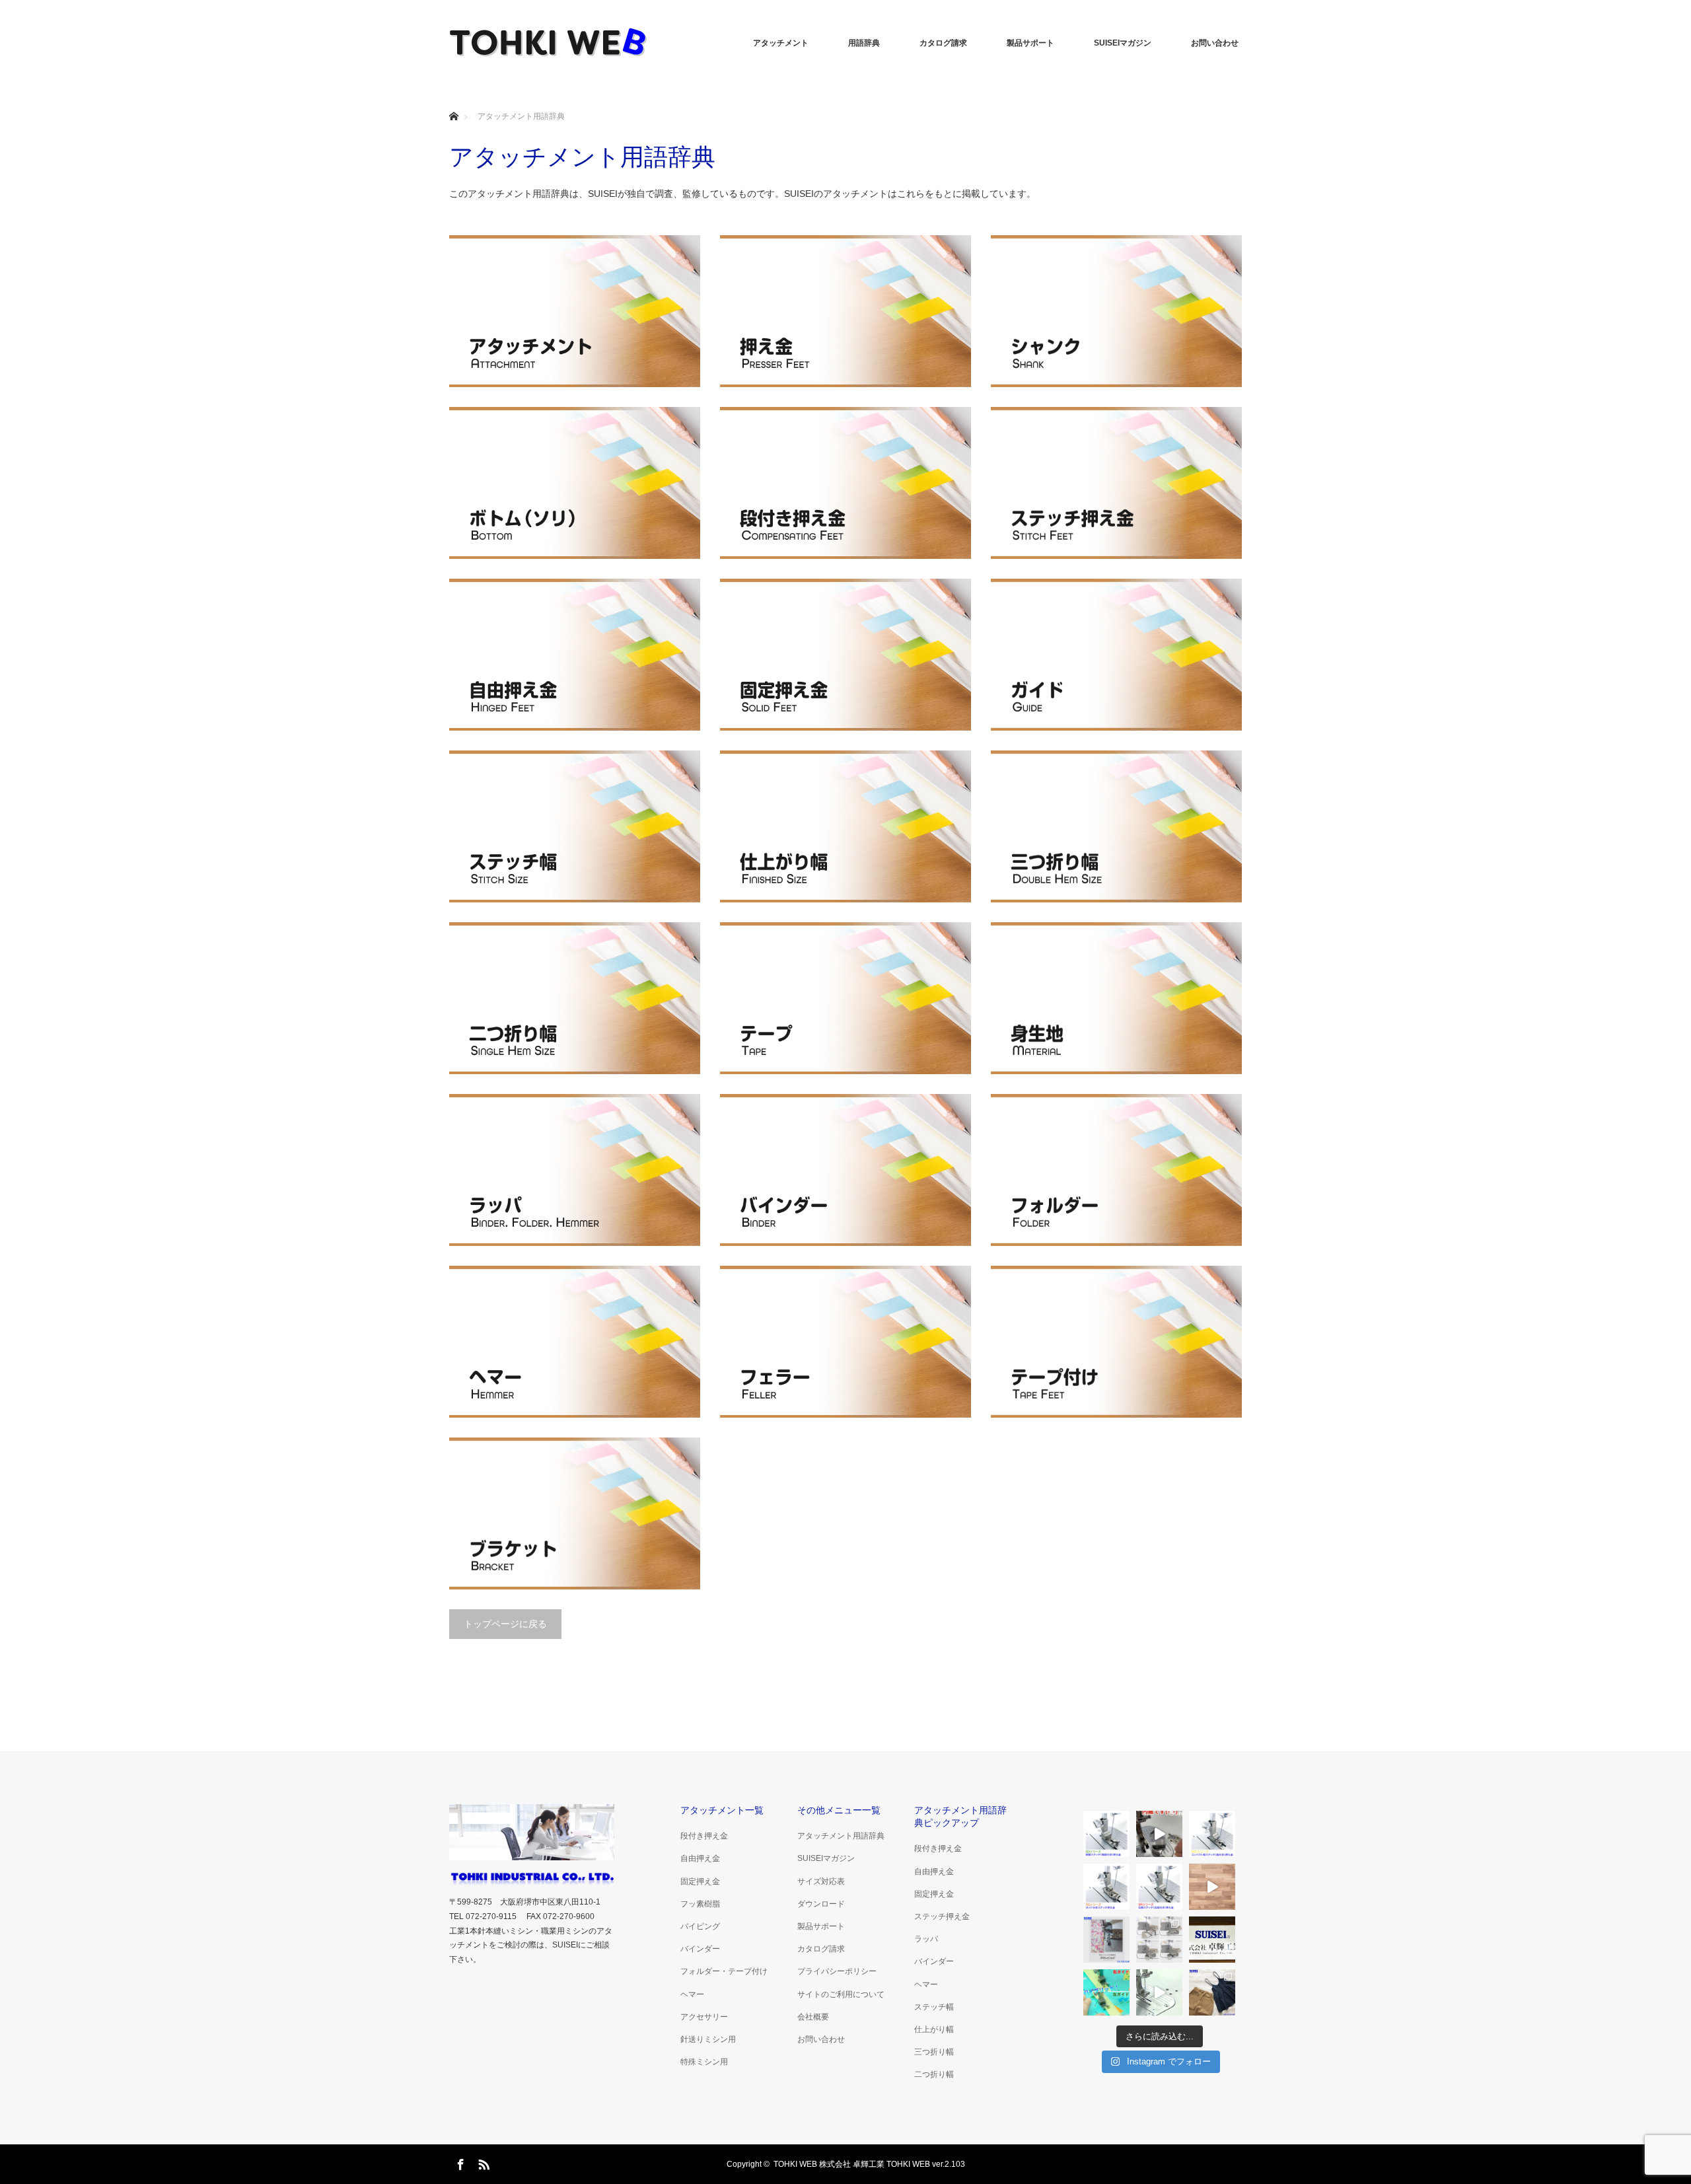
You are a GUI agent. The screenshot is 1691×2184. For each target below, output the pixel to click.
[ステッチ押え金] (1116, 483)
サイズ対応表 (821, 1881)
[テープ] (845, 998)
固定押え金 (700, 1881)
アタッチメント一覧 (722, 1810)
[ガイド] (1116, 655)
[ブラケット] (575, 1513)
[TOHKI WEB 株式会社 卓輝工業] (548, 43)
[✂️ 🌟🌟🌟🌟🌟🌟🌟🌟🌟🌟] (1212, 1992)
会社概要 (813, 2017)
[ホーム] (453, 101)
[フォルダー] (1116, 1170)
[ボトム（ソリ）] (575, 483)
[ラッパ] (575, 1170)
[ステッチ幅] (575, 826)
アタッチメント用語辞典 (841, 1836)
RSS (482, 2162)
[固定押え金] (845, 655)
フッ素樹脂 (700, 1904)
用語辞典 (864, 43)
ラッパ (926, 1939)
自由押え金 (700, 1858)
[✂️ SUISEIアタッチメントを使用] (1106, 1940)
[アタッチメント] (575, 311)
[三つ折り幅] (1116, 826)
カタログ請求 (943, 43)
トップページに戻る (505, 1624)
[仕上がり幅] (845, 826)
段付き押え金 (704, 1836)
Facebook (459, 2162)
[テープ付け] (1116, 1342)
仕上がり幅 (934, 2029)
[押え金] (845, 311)
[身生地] (1116, 998)
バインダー (700, 1949)
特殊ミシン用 (704, 2062)
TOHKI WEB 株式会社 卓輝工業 (829, 2164)
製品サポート (1030, 43)
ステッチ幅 (934, 2007)
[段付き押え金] (845, 483)
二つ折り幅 (934, 2074)
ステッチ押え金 (942, 1916)
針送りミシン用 (708, 2039)
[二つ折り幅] (575, 998)
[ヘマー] (575, 1342)
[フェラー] (845, 1342)
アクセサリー (704, 2017)
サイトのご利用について (841, 1994)
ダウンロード (821, 1904)
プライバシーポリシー (837, 1971)
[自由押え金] (575, 655)
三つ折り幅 (934, 2052)
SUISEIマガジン (1123, 43)
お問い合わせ (1215, 43)
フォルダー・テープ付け (724, 1971)
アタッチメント (781, 43)
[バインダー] (845, 1170)
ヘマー (692, 1994)
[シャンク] (1116, 311)
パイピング (700, 1926)
